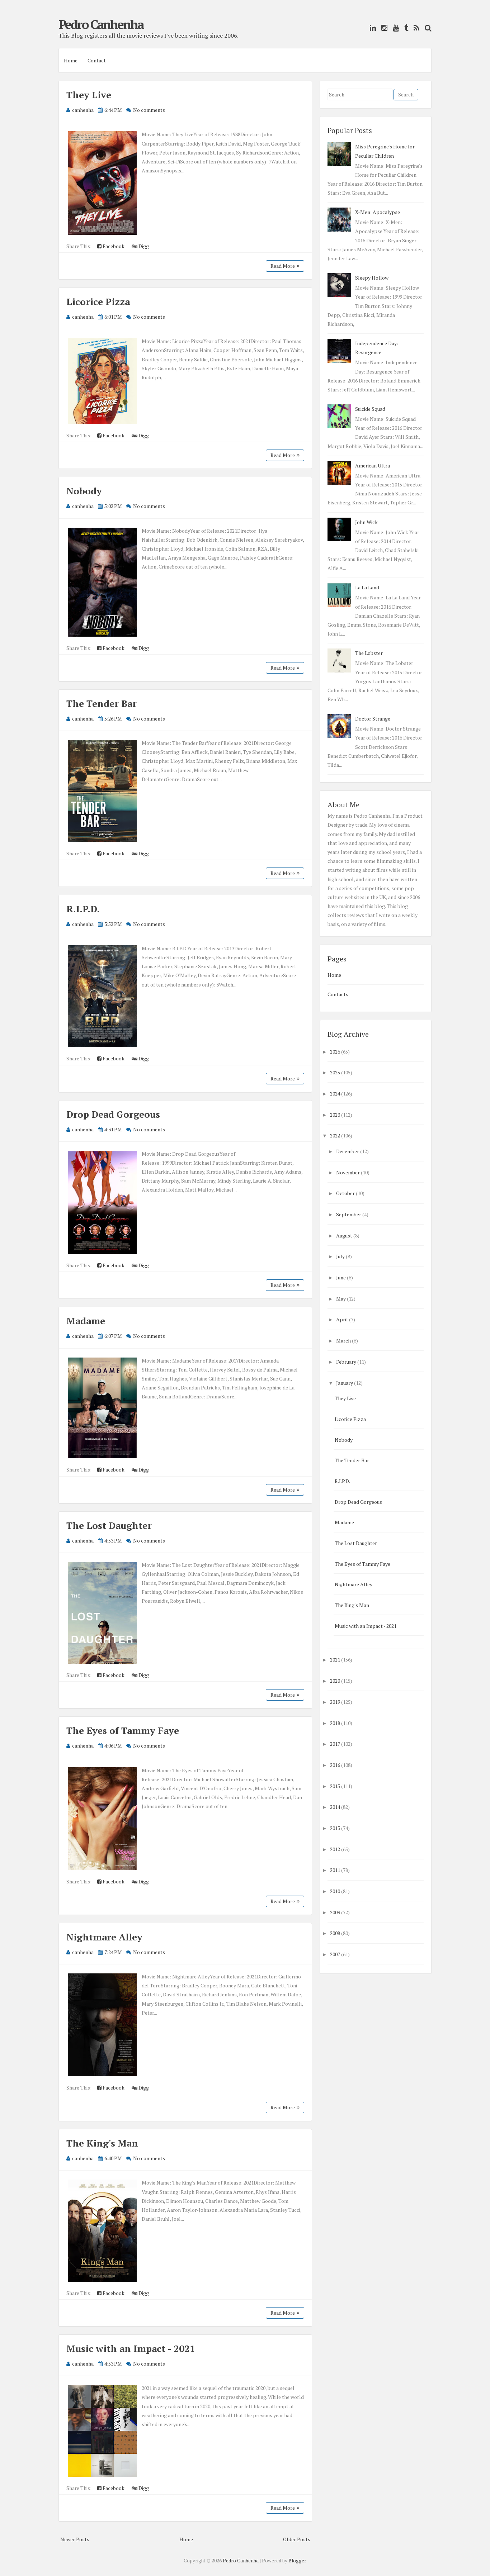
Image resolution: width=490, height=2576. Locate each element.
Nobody (84, 491)
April (342, 1319)
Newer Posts (75, 2539)
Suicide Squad (370, 409)
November (348, 1172)
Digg (143, 246)
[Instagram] (383, 28)
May (341, 1299)
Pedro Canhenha (101, 24)
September (349, 1214)
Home (71, 60)
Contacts (338, 994)
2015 (335, 1786)
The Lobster (369, 653)
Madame (86, 1321)
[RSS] (415, 28)
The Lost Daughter (109, 1525)
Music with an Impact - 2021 (131, 2348)
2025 (335, 1072)
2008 (335, 1933)
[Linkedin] (371, 28)
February (346, 1362)
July (340, 1256)
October (345, 1193)
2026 (335, 1052)
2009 (335, 1912)
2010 (335, 1891)
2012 (335, 1849)
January (345, 1383)
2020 (335, 1681)
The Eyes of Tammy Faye (123, 1730)
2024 (335, 1094)
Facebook (113, 246)
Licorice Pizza (98, 301)
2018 (335, 1723)
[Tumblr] (404, 28)
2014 (335, 1807)
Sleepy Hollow (372, 278)
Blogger (297, 2561)
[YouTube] (394, 28)
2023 (335, 1115)
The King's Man (102, 2143)
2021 (335, 1660)
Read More (283, 266)
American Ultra (373, 465)
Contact (97, 60)
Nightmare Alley (104, 1937)
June (341, 1277)
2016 (335, 1765)
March (343, 1341)
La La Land (367, 587)
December (348, 1151)
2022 (335, 1135)
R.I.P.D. (83, 909)
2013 (335, 1828)
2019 (335, 1702)
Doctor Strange (373, 719)
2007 (335, 1954)
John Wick (366, 522)
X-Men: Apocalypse (378, 212)
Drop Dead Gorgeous (113, 1114)
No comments (149, 110)
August (344, 1235)
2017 (335, 1744)
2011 (335, 1870)
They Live (89, 95)
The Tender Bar (102, 703)
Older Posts (297, 2539)
